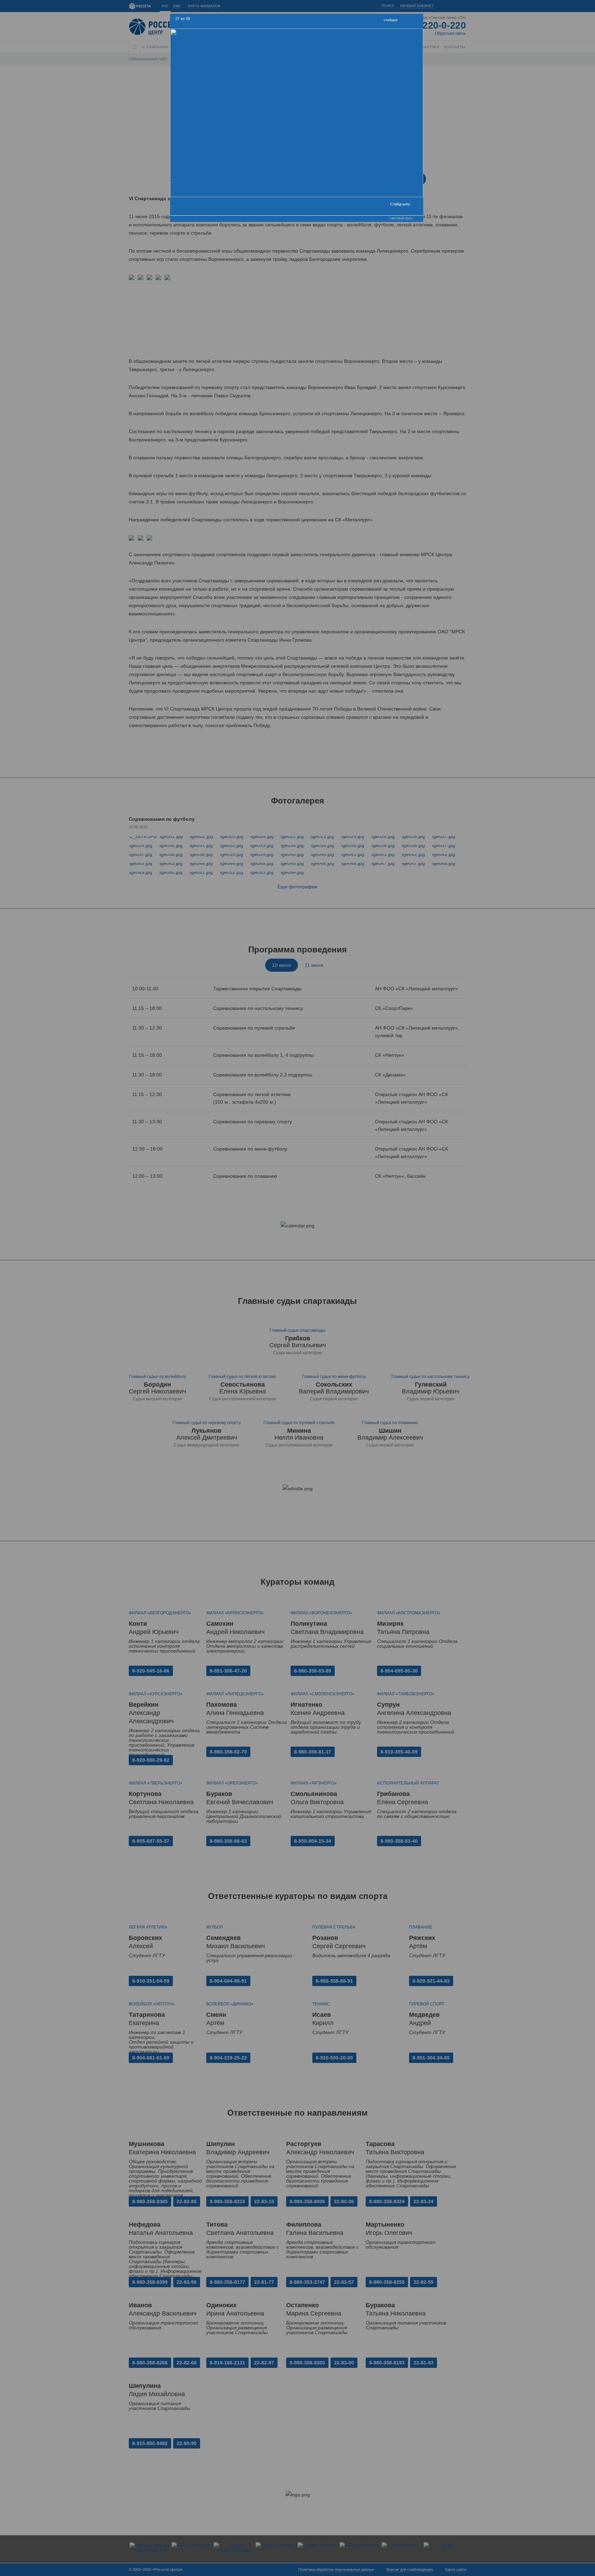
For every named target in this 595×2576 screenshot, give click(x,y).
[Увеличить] (405, 21)
